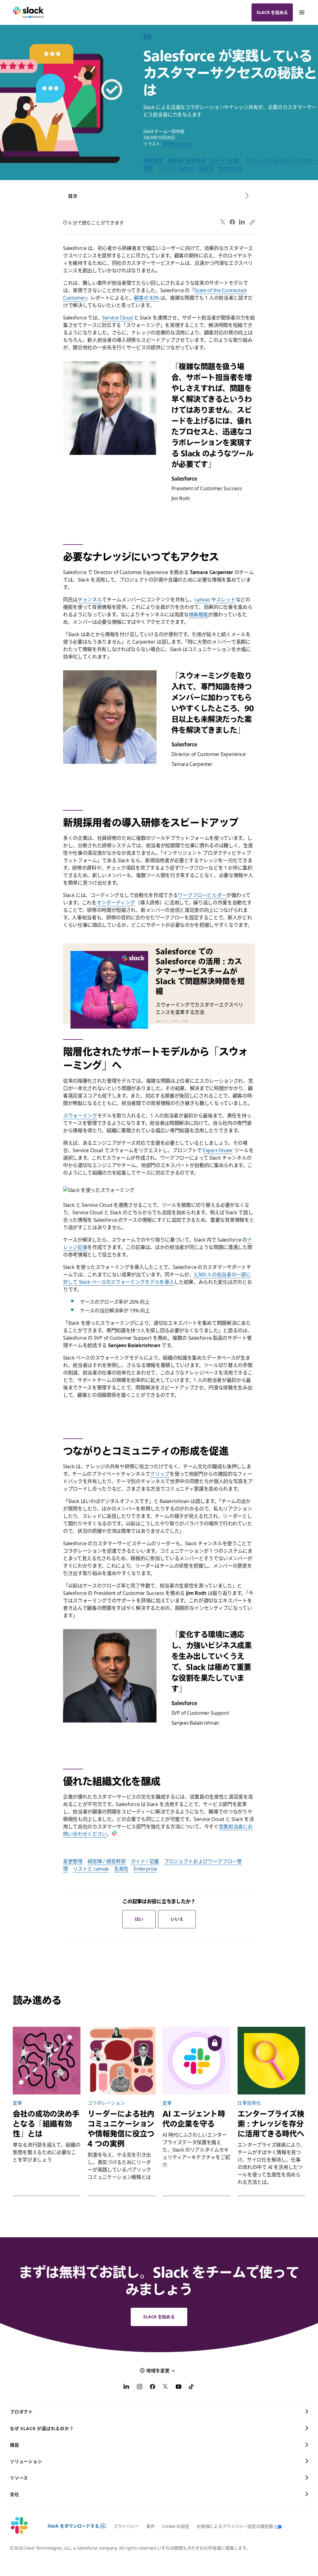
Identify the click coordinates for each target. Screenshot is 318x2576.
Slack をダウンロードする (73, 2526)
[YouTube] (179, 2388)
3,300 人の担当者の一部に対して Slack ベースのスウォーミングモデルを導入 (157, 1278)
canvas (202, 600)
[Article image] (47, 2061)
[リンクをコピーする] (252, 222)
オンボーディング (116, 903)
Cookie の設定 (176, 2526)
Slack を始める (272, 12)
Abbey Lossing (177, 144)
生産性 (206, 168)
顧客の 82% (146, 298)
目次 (73, 196)
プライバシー (126, 2526)
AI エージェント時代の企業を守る (194, 2119)
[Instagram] (139, 2388)
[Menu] (302, 12)
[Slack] (28, 12)
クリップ (160, 1474)
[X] (166, 2388)
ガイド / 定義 (225, 161)
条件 (150, 2526)
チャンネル (90, 600)
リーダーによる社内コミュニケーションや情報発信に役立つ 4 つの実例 (121, 2129)
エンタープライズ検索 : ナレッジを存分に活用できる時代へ (271, 2124)
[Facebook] (232, 222)
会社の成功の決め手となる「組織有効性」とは (46, 2124)
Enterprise (230, 168)
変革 (147, 36)
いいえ (177, 1919)
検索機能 (199, 614)
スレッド (226, 600)
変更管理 (153, 161)
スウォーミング (80, 1116)
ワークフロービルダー (202, 895)
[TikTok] (192, 2388)
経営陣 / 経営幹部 (187, 161)
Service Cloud (117, 318)
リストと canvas (176, 168)
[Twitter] (223, 222)
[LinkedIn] (242, 222)
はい (139, 1919)
